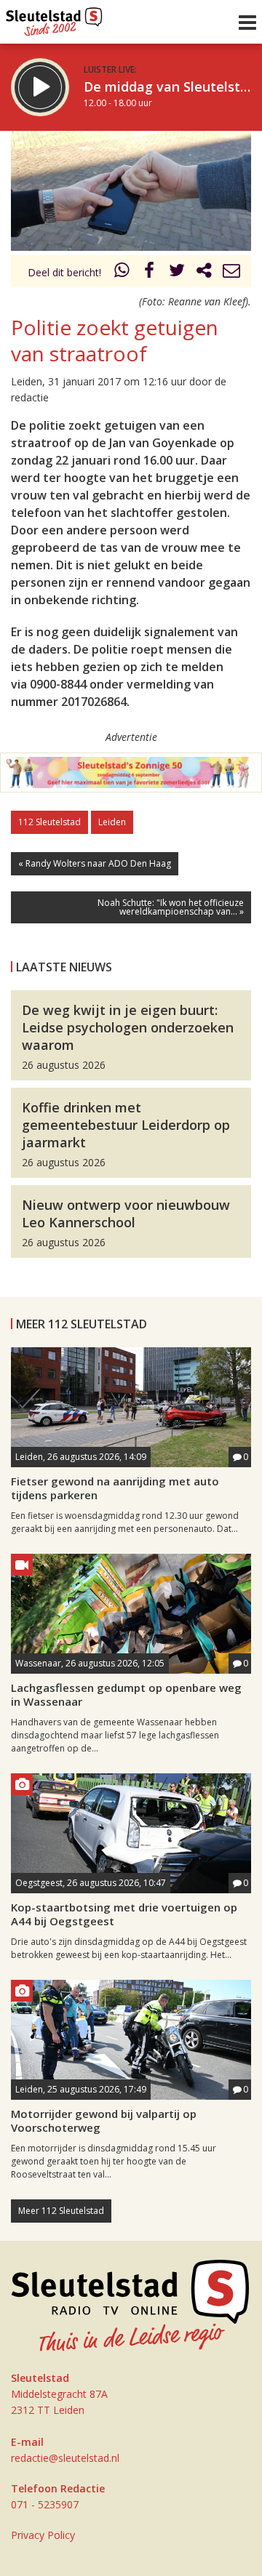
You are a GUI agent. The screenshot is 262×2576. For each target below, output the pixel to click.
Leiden (112, 822)
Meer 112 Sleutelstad (61, 2211)
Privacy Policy (43, 2535)
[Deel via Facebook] (150, 272)
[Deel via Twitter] (177, 272)
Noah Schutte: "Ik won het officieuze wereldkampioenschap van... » (171, 907)
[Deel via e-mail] (231, 272)
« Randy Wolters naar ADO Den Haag (95, 863)
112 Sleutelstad (49, 822)
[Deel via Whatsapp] (122, 272)
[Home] (54, 18)
